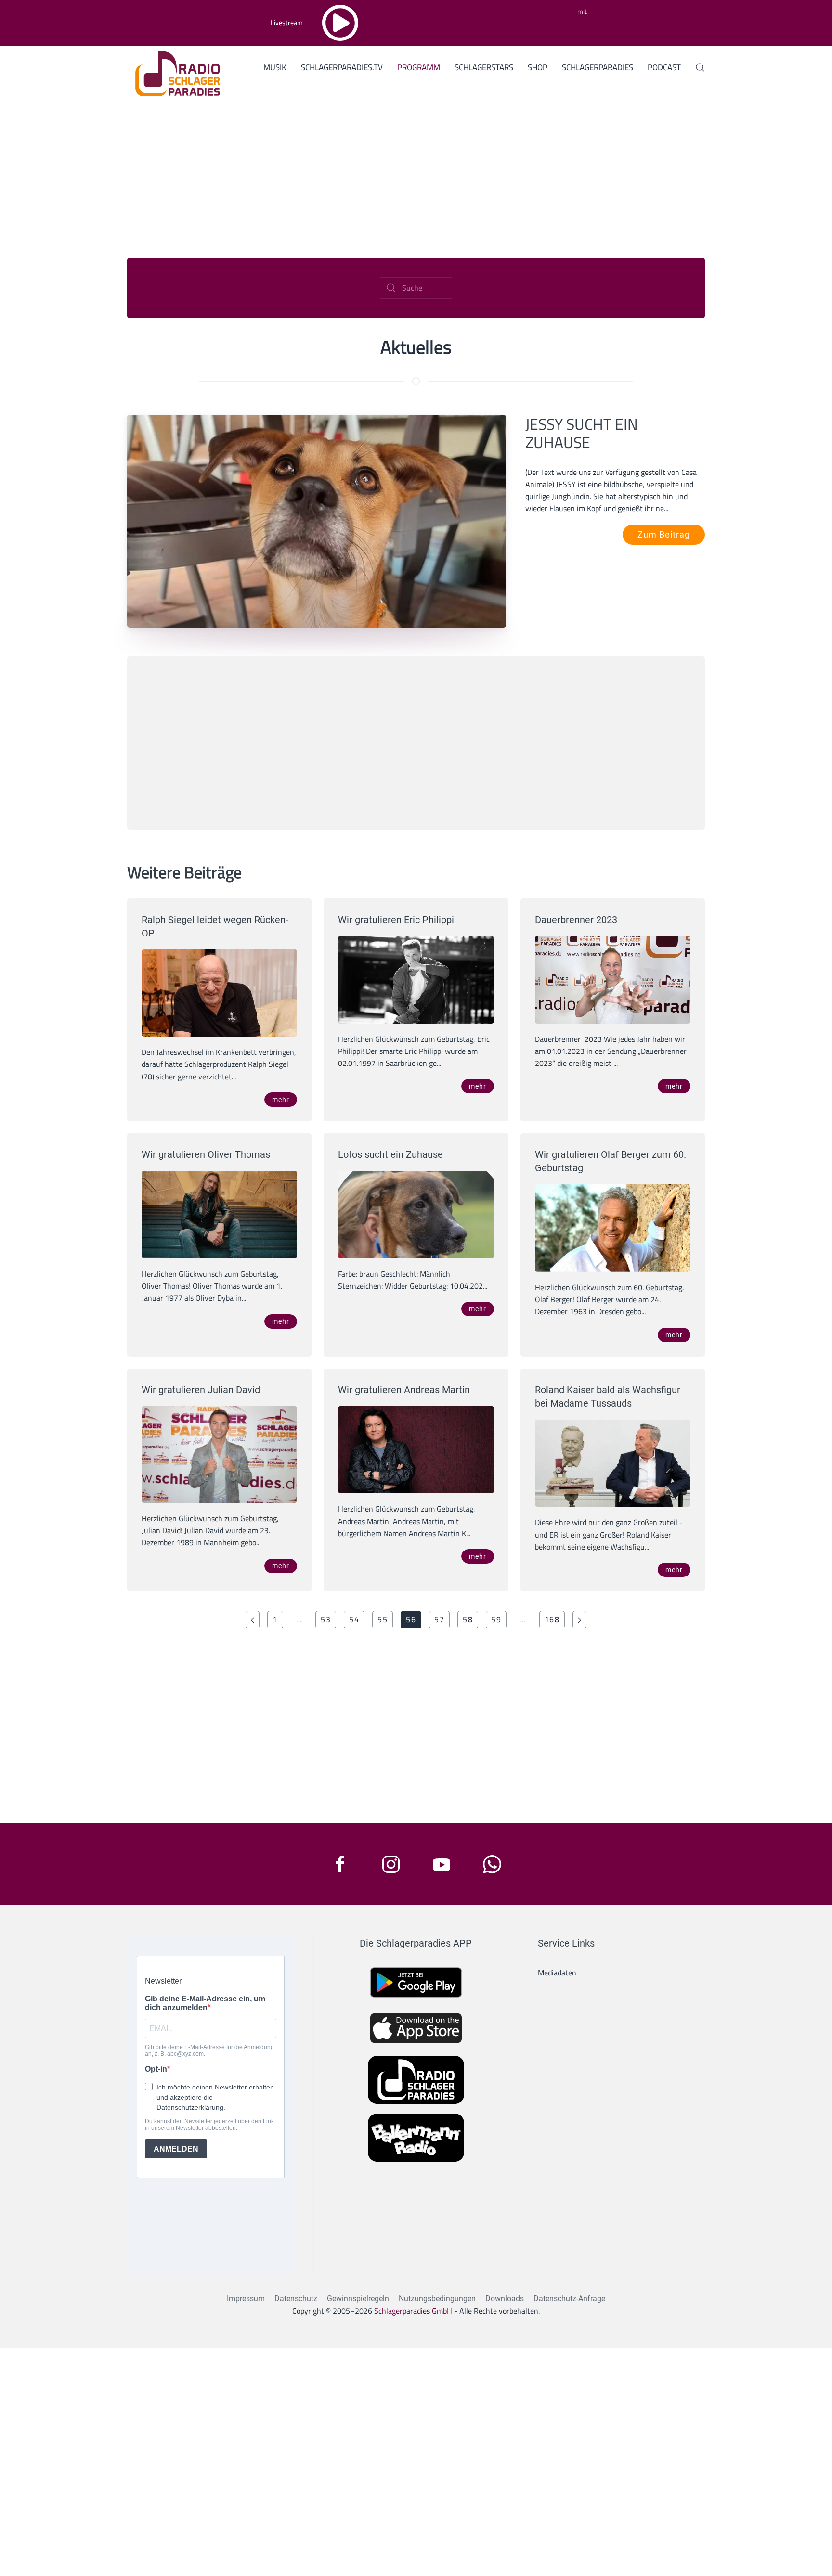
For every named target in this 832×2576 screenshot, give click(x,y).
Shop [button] (538, 67)
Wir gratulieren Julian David (201, 1390)
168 (552, 1619)
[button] (700, 67)
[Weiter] (579, 1620)
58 (468, 1619)
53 (326, 1619)
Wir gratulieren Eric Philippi (396, 920)
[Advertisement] (416, 174)
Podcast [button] (664, 67)
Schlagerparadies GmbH (413, 2311)
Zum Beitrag (664, 534)
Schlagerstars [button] (484, 67)
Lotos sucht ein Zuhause (390, 1154)
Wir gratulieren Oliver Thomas (206, 1154)
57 (439, 1619)
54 (354, 1619)
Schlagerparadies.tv (342, 67)
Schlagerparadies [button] (598, 67)
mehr (281, 1100)
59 (496, 1619)
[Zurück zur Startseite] (174, 72)
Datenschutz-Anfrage (569, 2299)
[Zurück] (253, 1620)
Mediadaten (557, 1973)
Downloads (505, 2299)
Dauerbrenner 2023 (576, 920)
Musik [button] (275, 67)
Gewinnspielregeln (358, 2299)
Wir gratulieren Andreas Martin (404, 1390)
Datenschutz (296, 2299)
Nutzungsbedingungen (437, 2299)
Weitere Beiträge (184, 872)
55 (383, 1619)
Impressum (246, 2299)
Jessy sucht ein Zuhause (582, 433)
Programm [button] (419, 67)
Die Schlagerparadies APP (416, 1943)
